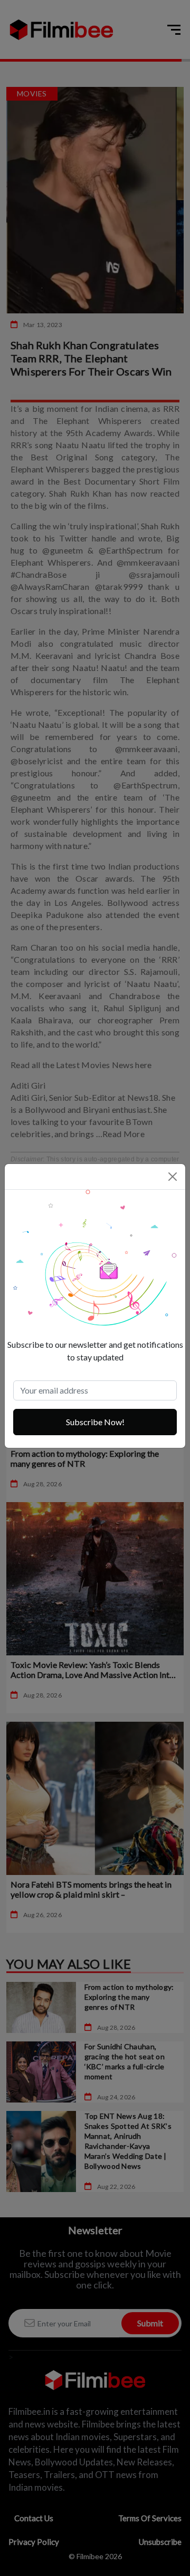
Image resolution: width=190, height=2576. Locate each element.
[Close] (173, 1177)
